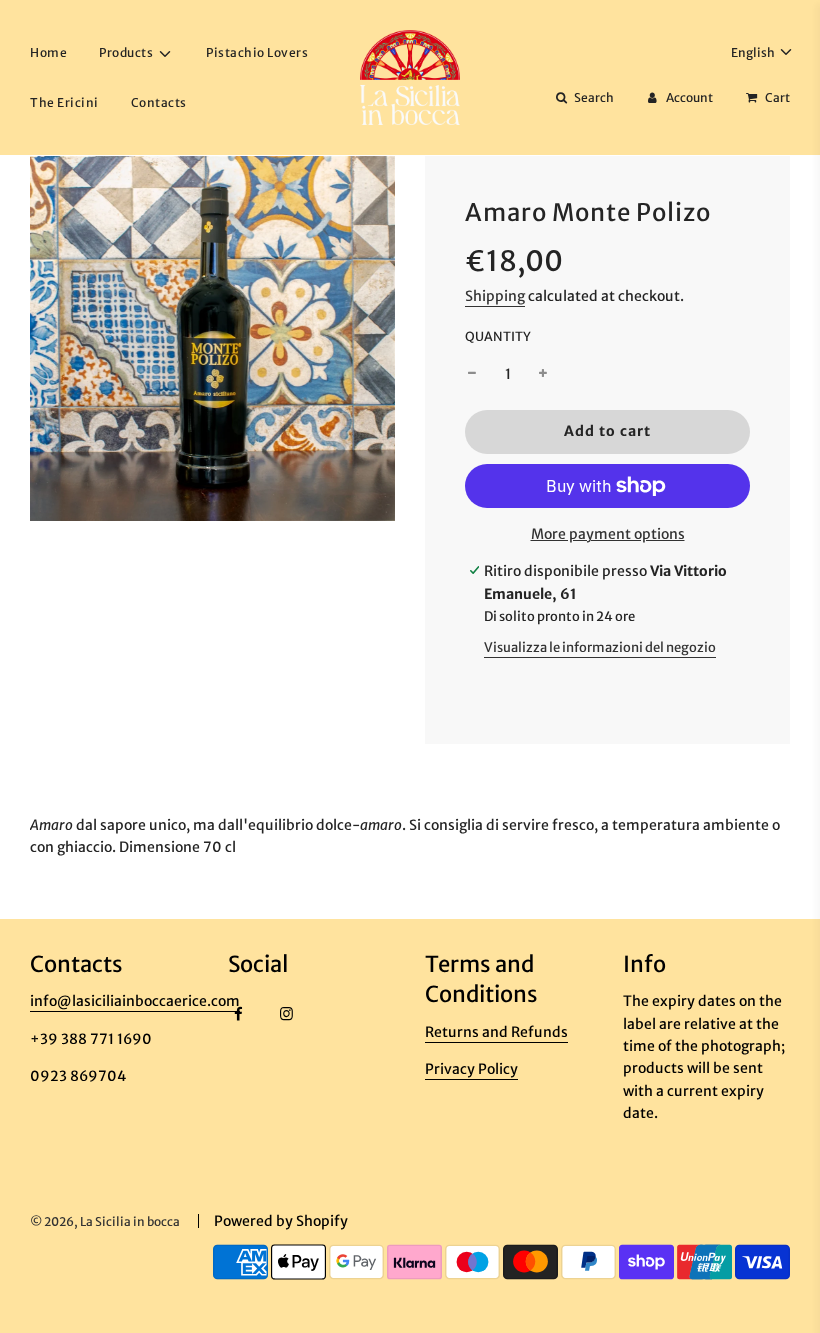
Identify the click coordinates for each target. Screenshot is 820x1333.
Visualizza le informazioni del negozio (600, 647)
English (754, 52)
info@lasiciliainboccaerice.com (135, 1001)
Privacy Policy (471, 1069)
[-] (472, 374)
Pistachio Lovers (257, 52)
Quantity (498, 336)
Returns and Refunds (496, 1032)
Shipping (495, 296)
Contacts (159, 102)
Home (48, 52)
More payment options (608, 534)
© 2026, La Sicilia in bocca (105, 1221)
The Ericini (64, 102)
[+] (543, 374)
